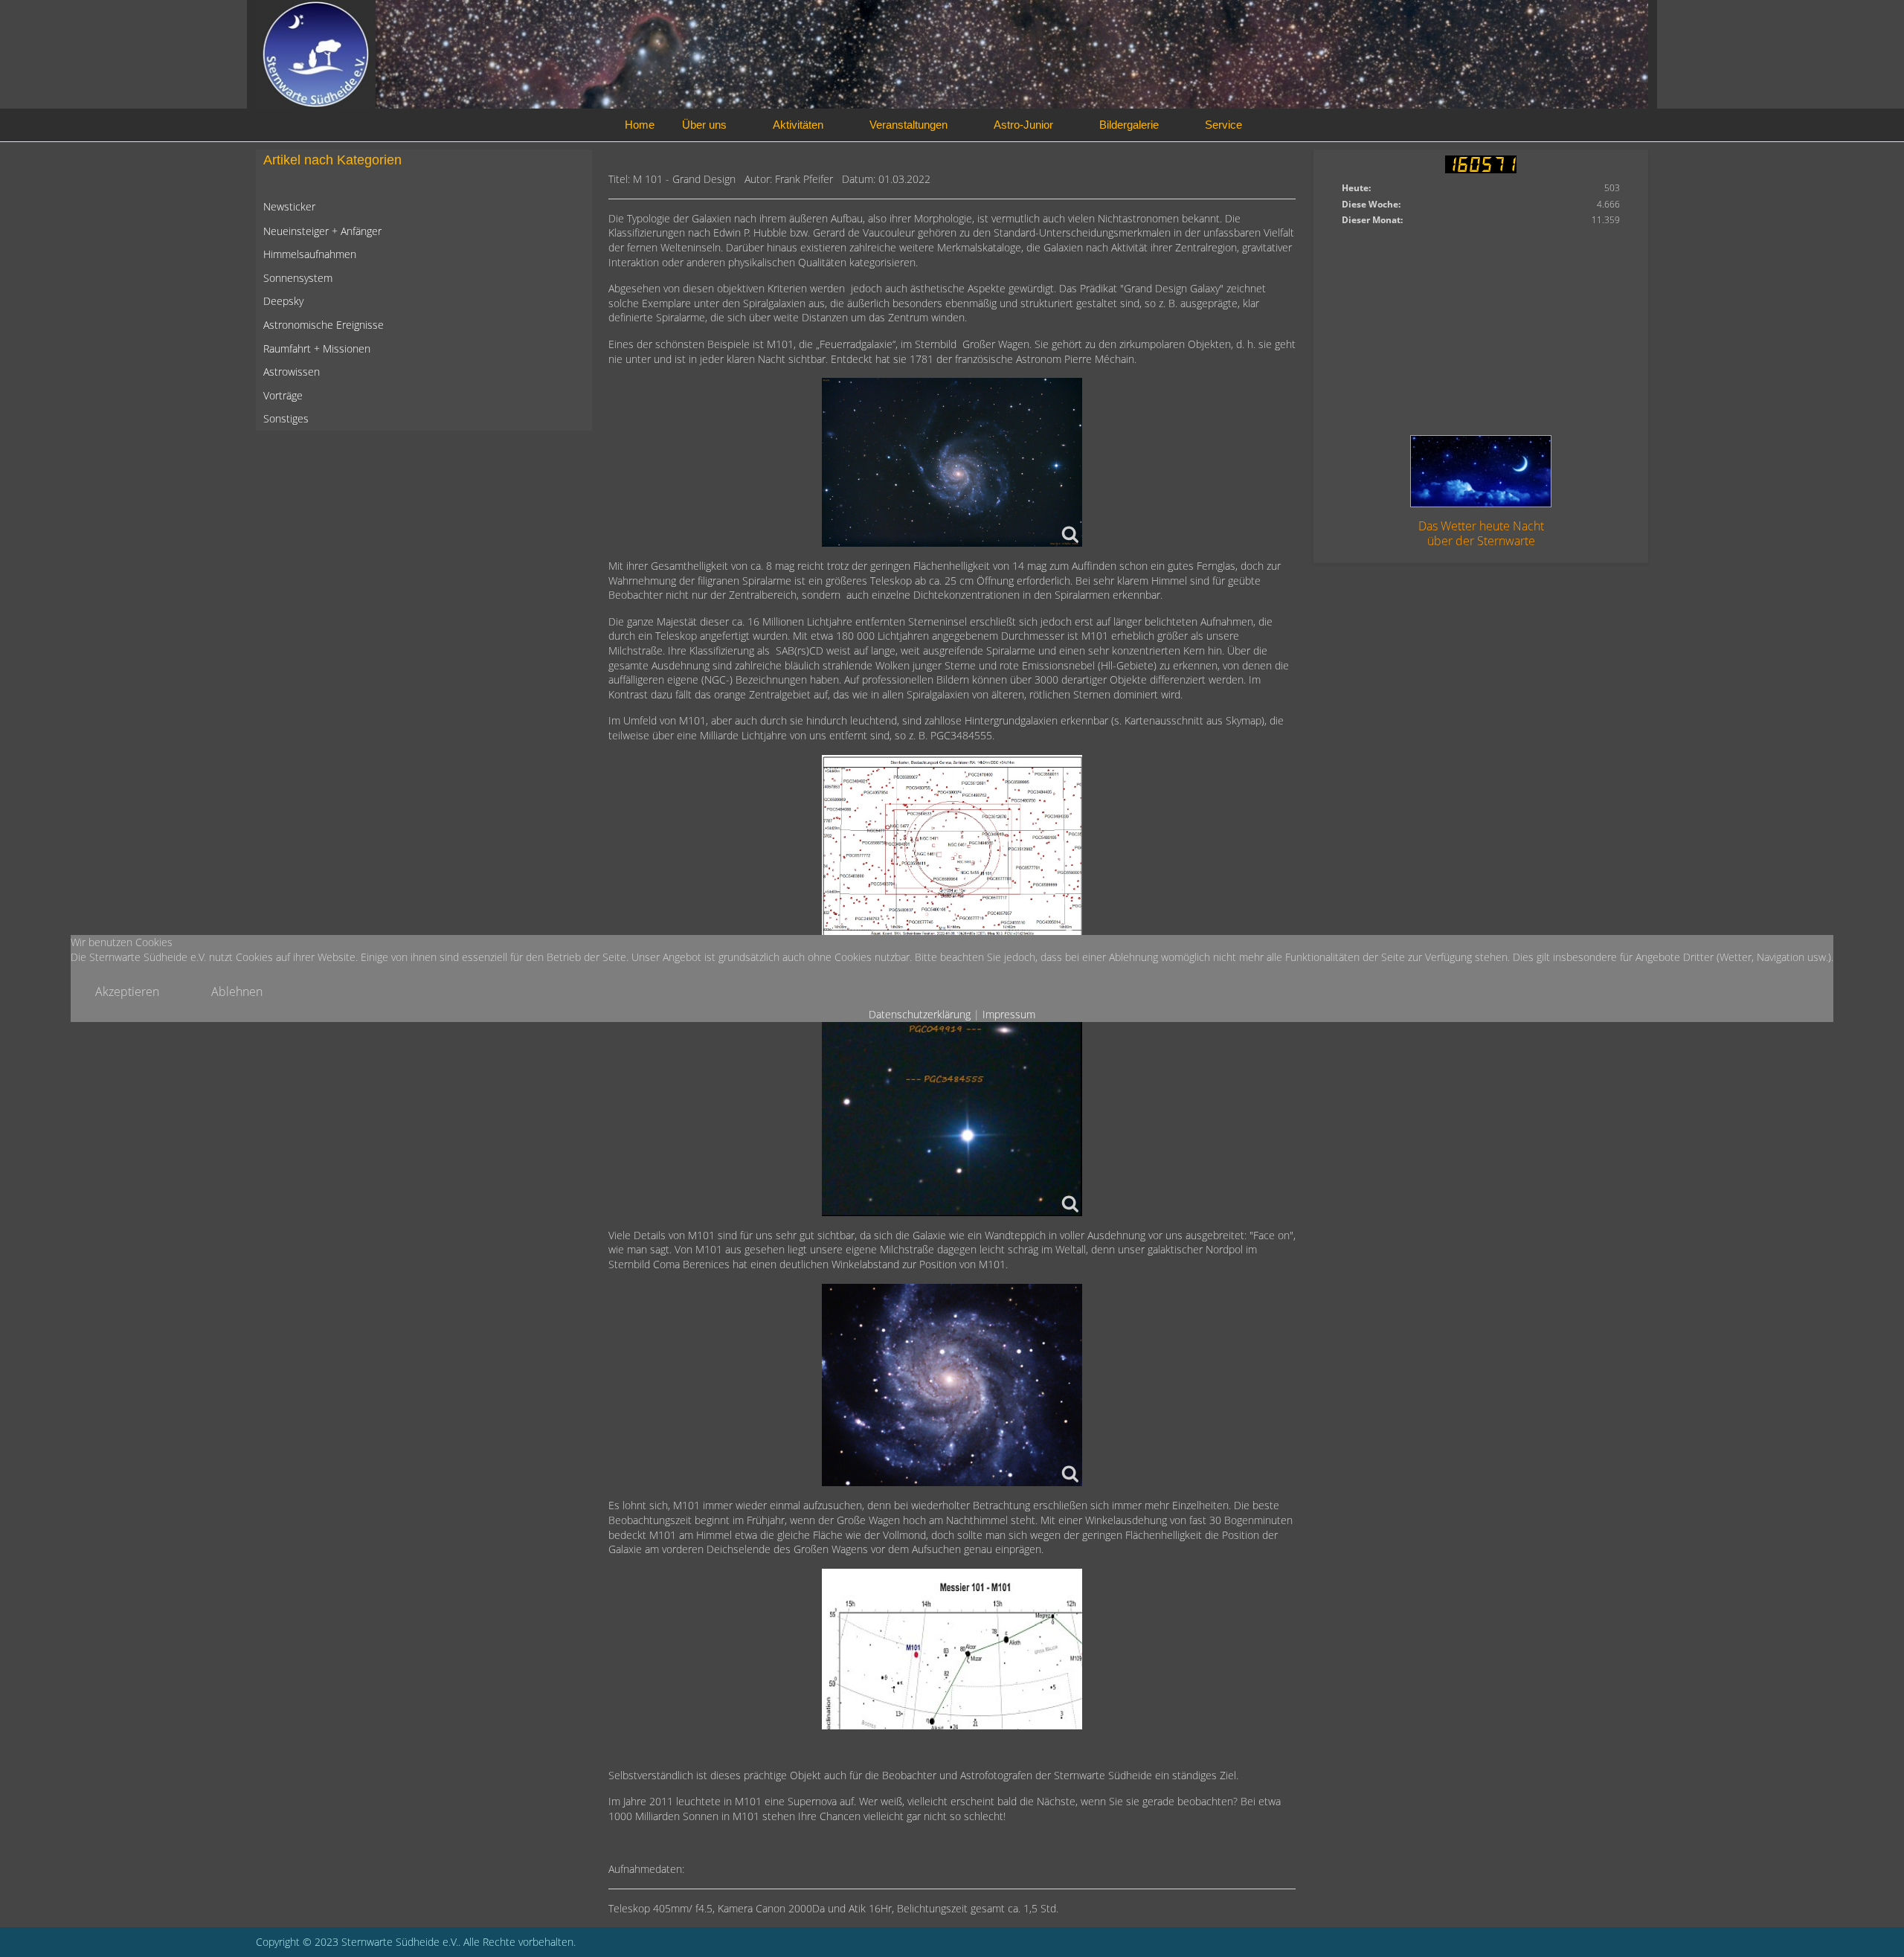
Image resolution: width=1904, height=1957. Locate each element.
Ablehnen (237, 992)
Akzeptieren (127, 992)
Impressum (1009, 1014)
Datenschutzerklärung (920, 1014)
